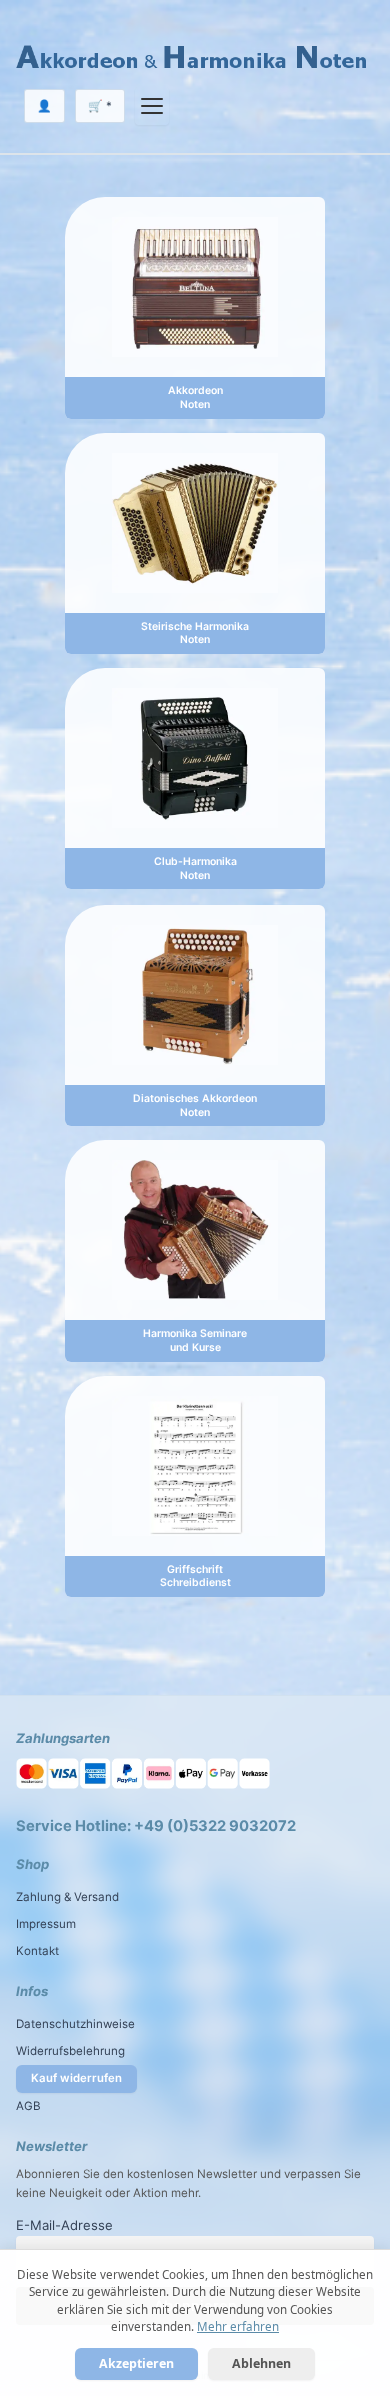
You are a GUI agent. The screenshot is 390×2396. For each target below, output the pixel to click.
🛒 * (100, 106)
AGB (28, 2106)
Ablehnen (261, 2363)
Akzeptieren (136, 2363)
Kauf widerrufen (76, 2078)
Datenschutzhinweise (75, 2024)
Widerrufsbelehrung (70, 2051)
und (270, 2174)
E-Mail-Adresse (64, 2225)
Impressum (46, 1924)
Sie (352, 2174)
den (113, 2174)
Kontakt (37, 1951)
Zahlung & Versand (67, 1897)
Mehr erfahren (238, 2326)
